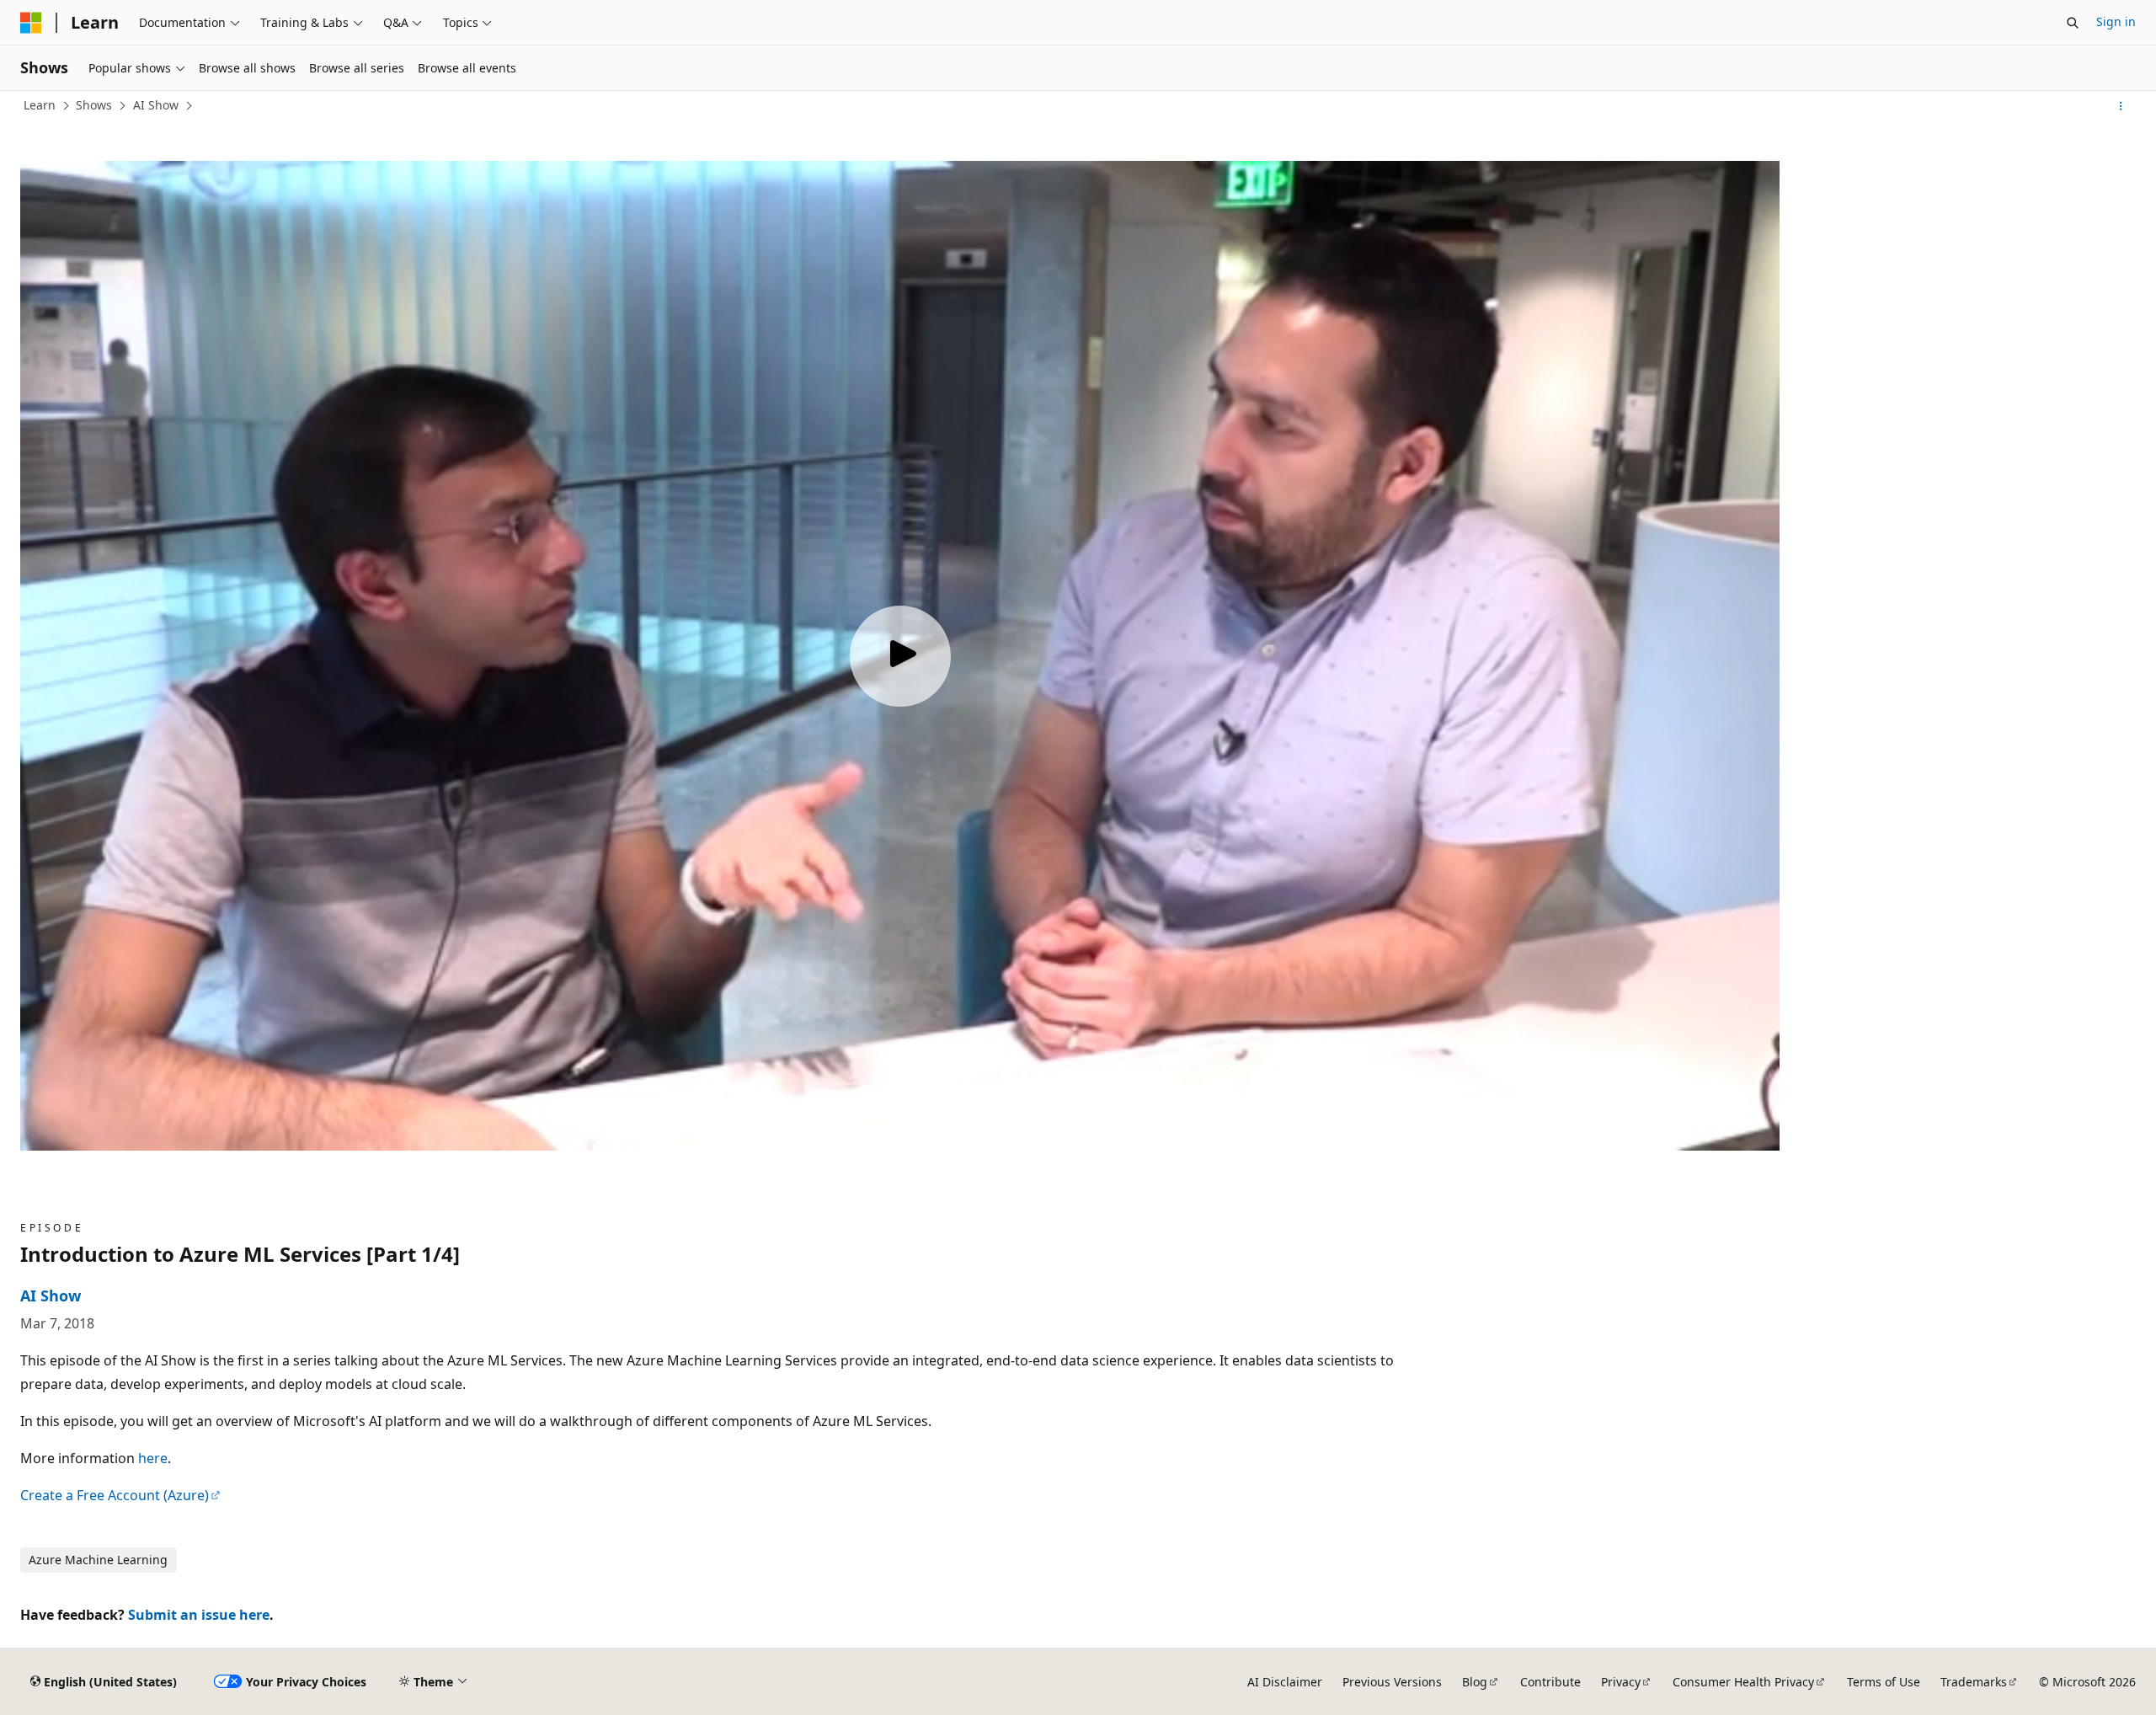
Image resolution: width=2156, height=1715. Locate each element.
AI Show (156, 105)
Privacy (1621, 1682)
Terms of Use (1884, 1682)
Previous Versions (1392, 1682)
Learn (40, 105)
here (153, 1458)
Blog (1475, 1682)
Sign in (2116, 21)
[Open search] (2073, 23)
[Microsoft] (31, 23)
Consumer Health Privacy (1743, 1682)
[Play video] (900, 656)
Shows (94, 105)
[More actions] (2121, 106)
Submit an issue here (199, 1615)
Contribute (1550, 1682)
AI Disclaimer (1285, 1682)
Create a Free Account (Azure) (115, 1495)
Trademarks (1974, 1682)
